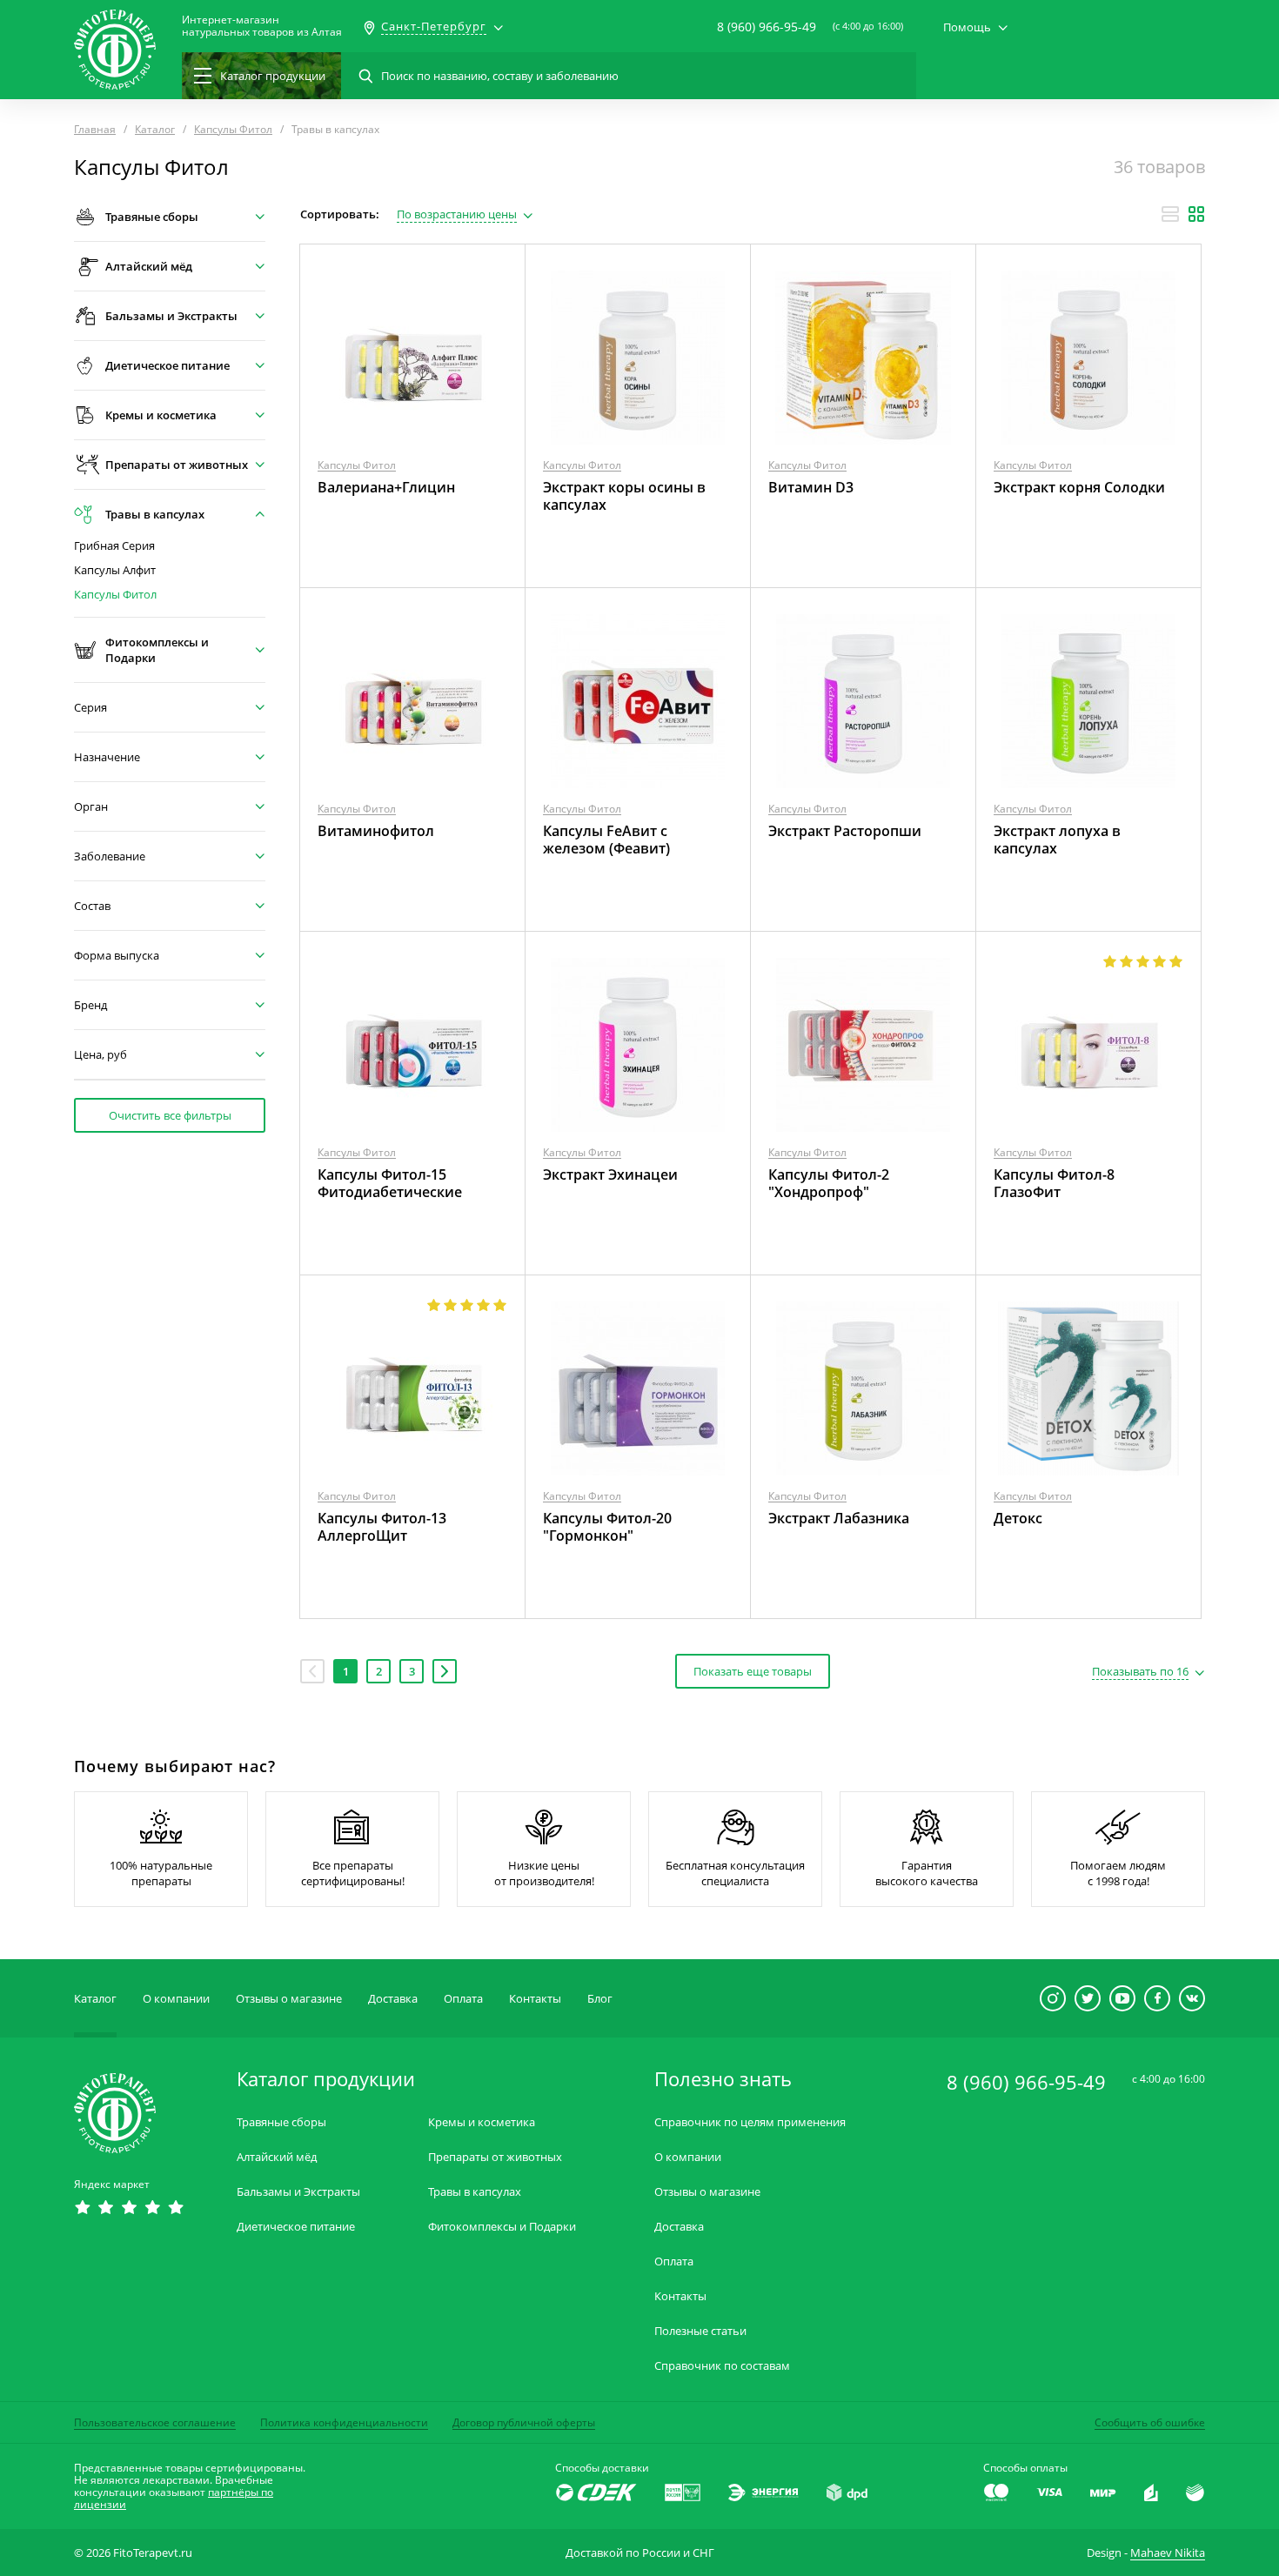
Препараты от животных (495, 2157)
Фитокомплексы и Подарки (502, 2227)
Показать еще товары (753, 1671)
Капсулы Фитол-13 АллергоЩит (382, 1527)
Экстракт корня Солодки (1079, 487)
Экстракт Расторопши (845, 831)
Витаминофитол (376, 831)
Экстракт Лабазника (839, 1518)
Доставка (393, 1998)
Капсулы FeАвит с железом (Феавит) (606, 840)
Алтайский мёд (277, 2157)
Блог (600, 1998)
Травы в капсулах (475, 2192)
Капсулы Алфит (115, 570)
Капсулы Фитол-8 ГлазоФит (1054, 1183)
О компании (176, 1998)
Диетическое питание (296, 2227)
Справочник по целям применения (750, 2122)
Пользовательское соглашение (155, 2422)
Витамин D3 (811, 487)
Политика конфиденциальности (344, 2422)
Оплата (463, 1998)
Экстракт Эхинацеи (610, 1174)
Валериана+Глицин (386, 487)
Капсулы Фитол (115, 595)
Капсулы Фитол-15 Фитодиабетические (390, 1183)
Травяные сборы (281, 2122)
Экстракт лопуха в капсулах (1057, 840)
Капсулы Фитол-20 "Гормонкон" (607, 1527)
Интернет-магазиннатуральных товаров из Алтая (262, 26)
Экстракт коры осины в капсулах (624, 496)
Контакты (535, 1998)
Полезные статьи (700, 2331)
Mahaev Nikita (1168, 2553)
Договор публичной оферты (524, 2422)
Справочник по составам (722, 2366)
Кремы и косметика (482, 2122)
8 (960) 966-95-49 (767, 27)
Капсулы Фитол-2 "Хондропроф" (829, 1183)
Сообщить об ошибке (1150, 2422)
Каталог (95, 1998)
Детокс (1018, 1518)
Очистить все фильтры (170, 1115)
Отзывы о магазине (289, 1998)
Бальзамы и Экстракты (298, 2192)
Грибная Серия (114, 546)
